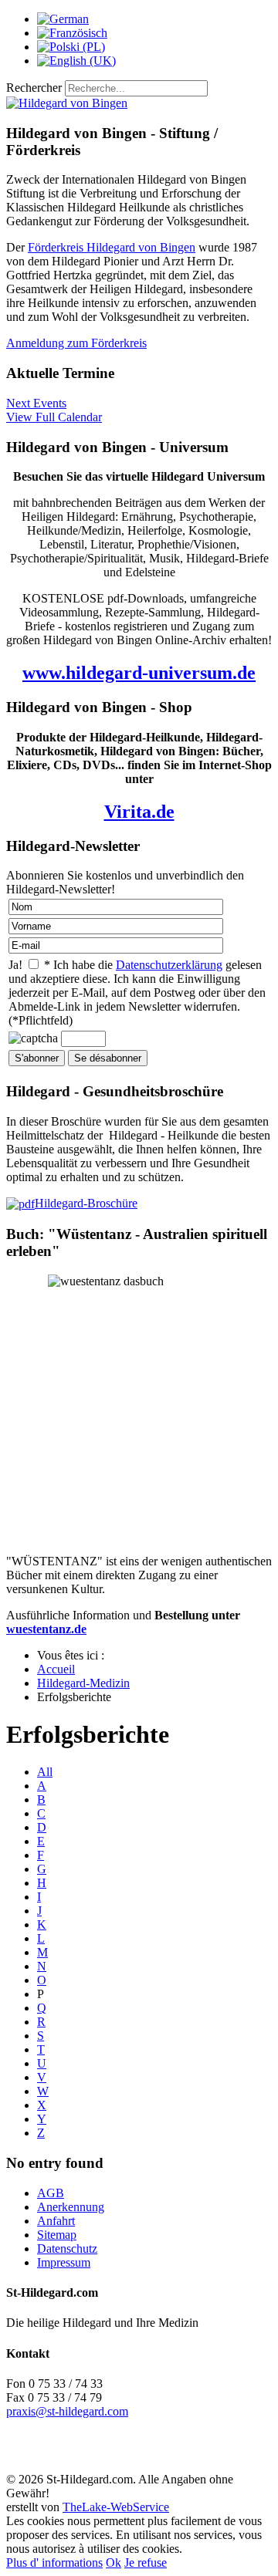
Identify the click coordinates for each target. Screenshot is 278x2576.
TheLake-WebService (116, 2507)
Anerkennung (71, 2207)
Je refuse (146, 2562)
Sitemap (57, 2235)
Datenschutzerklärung (169, 965)
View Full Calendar (54, 417)
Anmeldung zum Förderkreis (76, 343)
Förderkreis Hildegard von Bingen (112, 247)
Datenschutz (67, 2249)
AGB (51, 2193)
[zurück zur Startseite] (67, 103)
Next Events (36, 403)
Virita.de (139, 812)
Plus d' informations (54, 2562)
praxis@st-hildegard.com (67, 2411)
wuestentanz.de (46, 1629)
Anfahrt (56, 2221)
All (45, 1772)
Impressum (64, 2262)
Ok (114, 2562)
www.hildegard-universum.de (139, 673)
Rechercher (34, 88)
